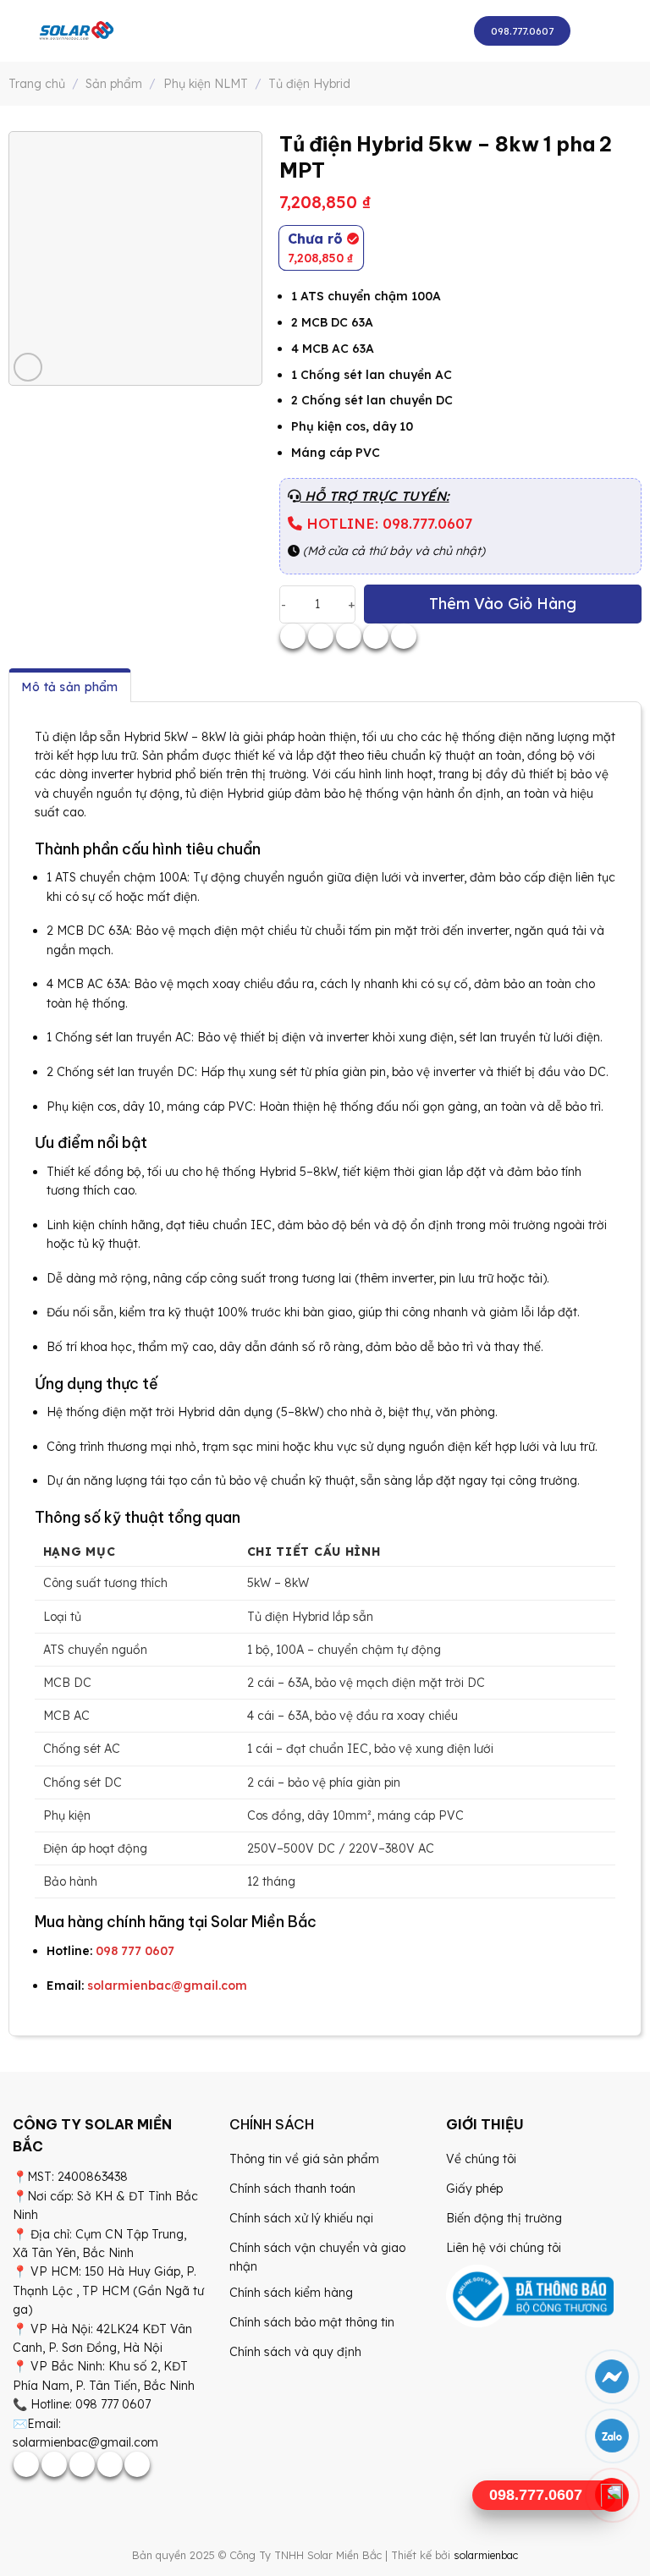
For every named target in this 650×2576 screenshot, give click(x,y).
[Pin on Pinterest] (376, 636)
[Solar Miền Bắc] (76, 31)
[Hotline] (612, 2495)
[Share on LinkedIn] (404, 636)
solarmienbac (486, 2555)
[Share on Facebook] (293, 636)
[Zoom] (28, 367)
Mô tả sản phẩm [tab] (70, 687)
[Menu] (599, 31)
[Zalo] (612, 2436)
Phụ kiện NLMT (206, 84)
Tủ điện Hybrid (309, 84)
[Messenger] (612, 2376)
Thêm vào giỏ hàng (503, 604)
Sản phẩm (114, 84)
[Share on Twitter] (321, 636)
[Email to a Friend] (349, 636)
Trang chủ (37, 84)
